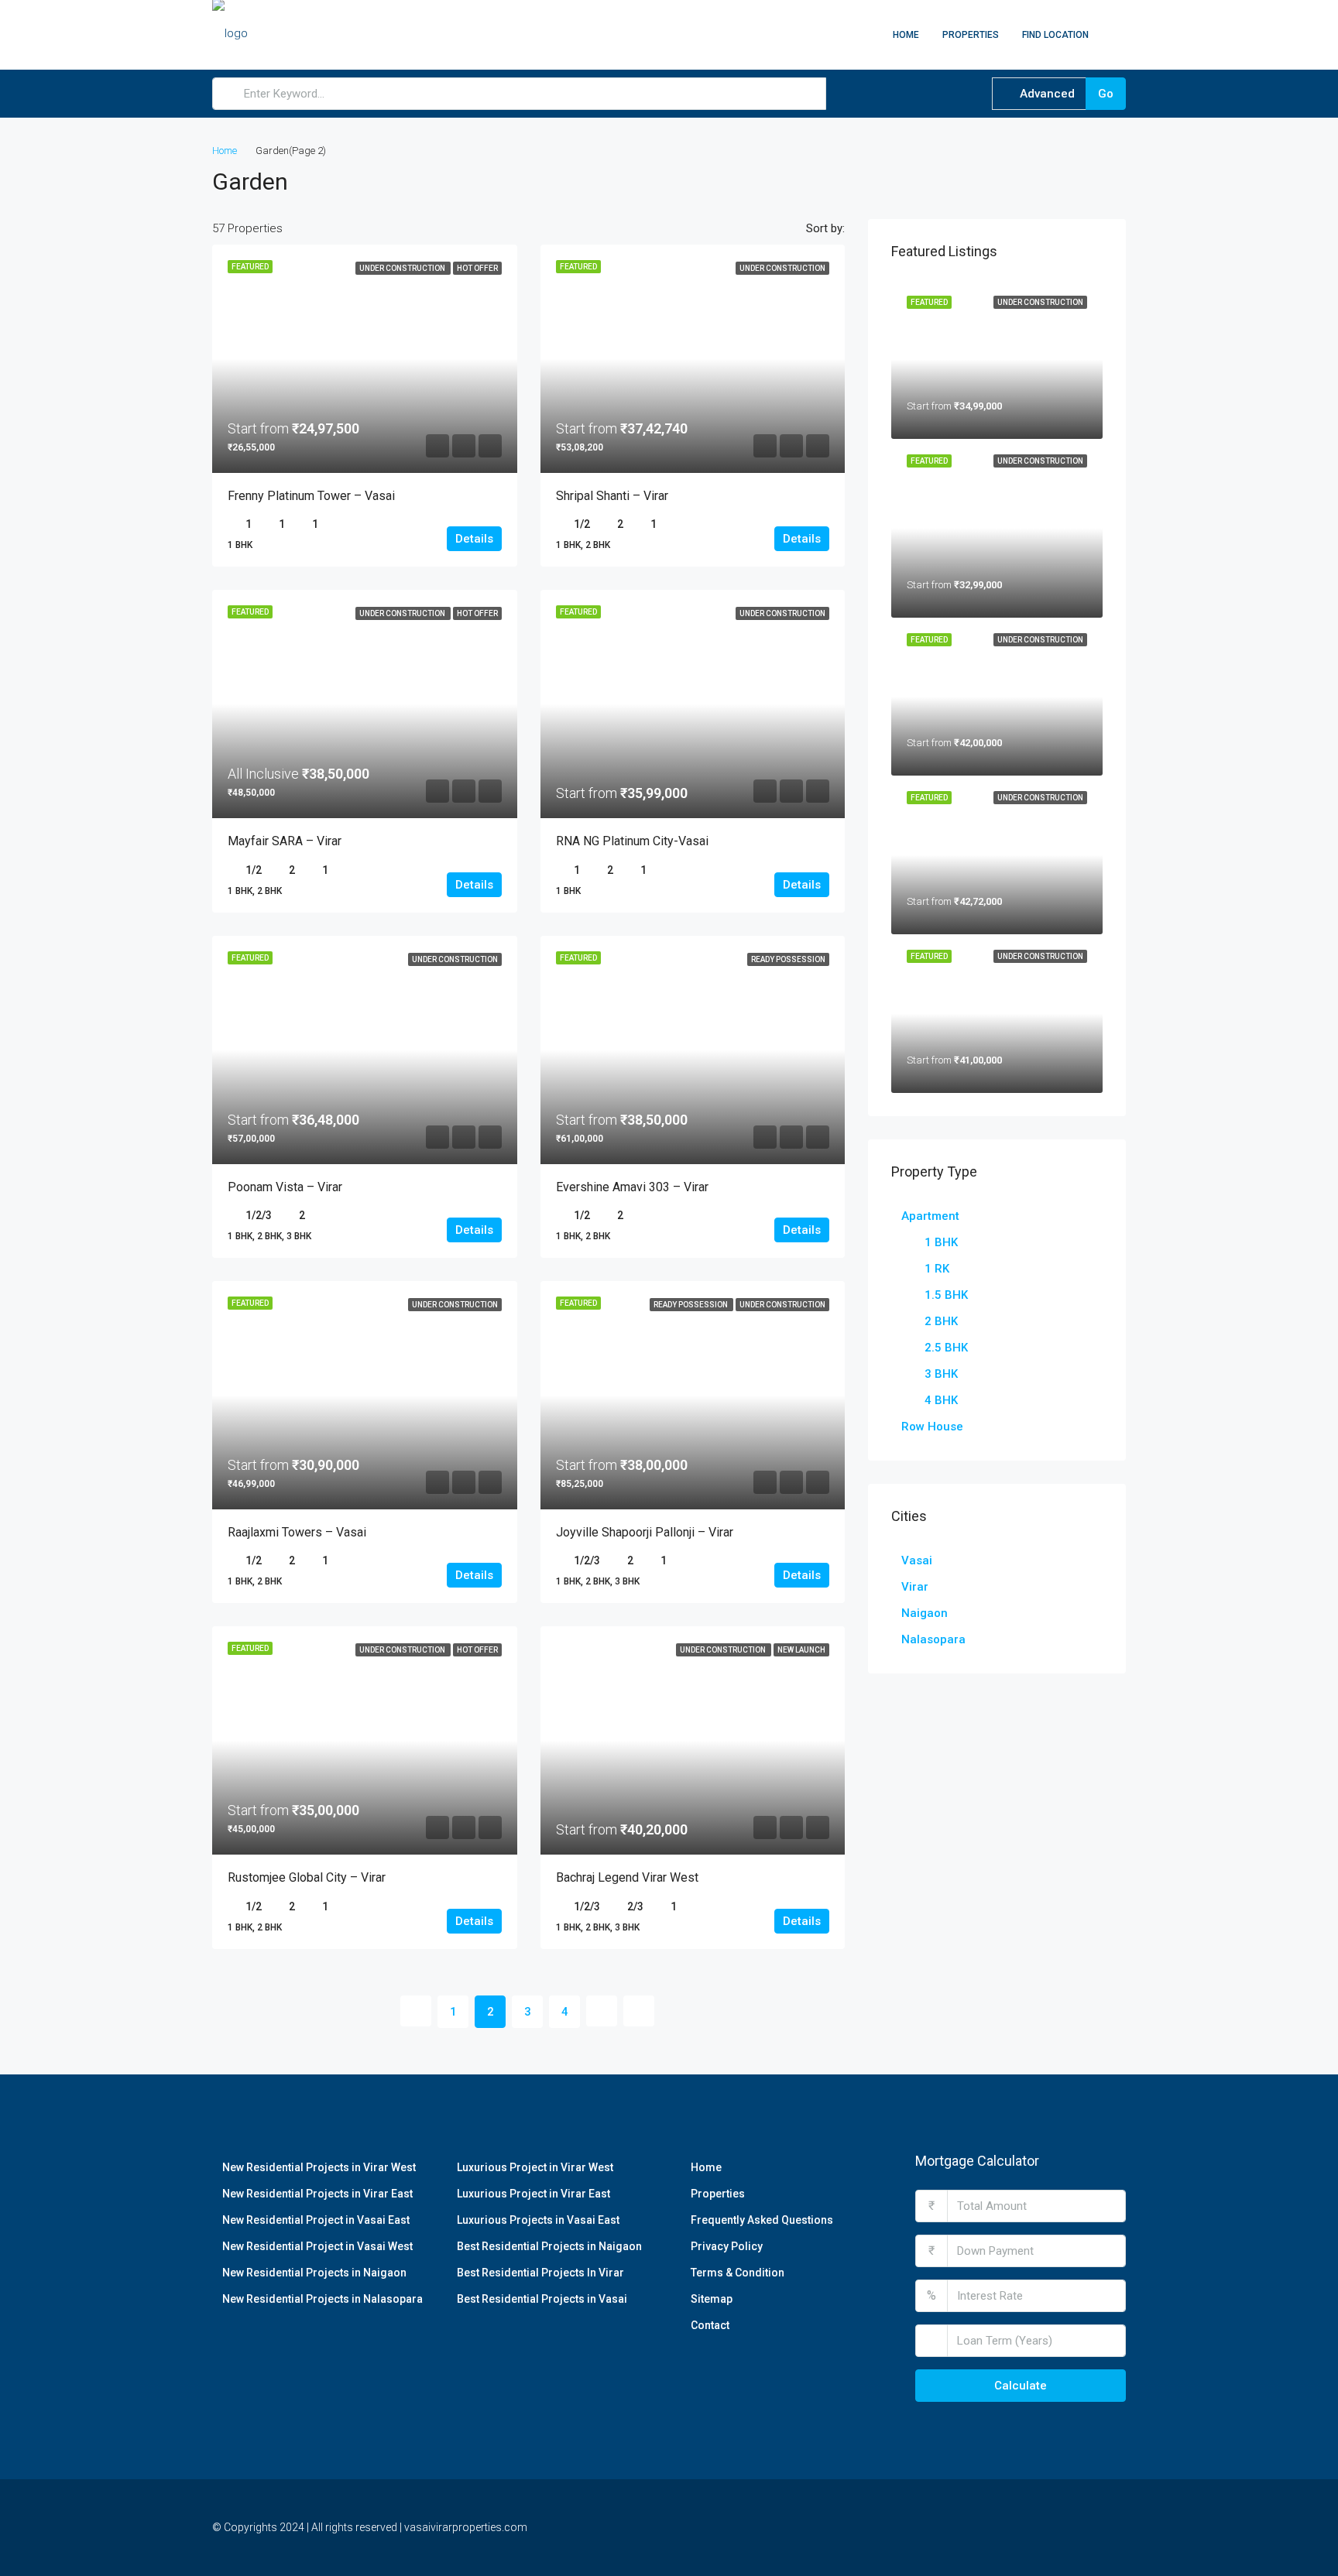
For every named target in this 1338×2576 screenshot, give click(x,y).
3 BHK (941, 1374)
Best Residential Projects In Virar (540, 2273)
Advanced (1046, 94)
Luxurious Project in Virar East (533, 2194)
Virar (915, 1587)
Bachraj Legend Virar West (627, 1877)
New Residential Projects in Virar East (317, 2194)
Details (474, 539)
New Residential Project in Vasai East (316, 2220)
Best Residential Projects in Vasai (542, 2299)
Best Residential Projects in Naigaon (549, 2246)
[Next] (602, 2011)
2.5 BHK (946, 1348)
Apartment (930, 1216)
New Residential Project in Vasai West (317, 2246)
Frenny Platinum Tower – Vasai (311, 496)
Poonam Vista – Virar (285, 1187)
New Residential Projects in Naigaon (314, 2273)
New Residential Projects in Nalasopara (322, 2299)
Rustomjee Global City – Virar (307, 1877)
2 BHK (941, 1321)
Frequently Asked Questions (762, 2220)
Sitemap (712, 2299)
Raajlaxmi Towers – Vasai (297, 1532)
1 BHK (941, 1242)
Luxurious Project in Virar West (535, 2167)
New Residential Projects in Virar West (319, 2167)
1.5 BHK (946, 1295)
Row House (932, 1427)
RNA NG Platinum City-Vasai (632, 841)
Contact (710, 2325)
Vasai (917, 1560)
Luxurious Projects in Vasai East (538, 2220)
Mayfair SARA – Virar (285, 841)
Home (906, 35)
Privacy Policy (727, 2246)
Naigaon (925, 1613)
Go (1106, 94)
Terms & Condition (738, 2273)
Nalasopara (933, 1639)
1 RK (937, 1269)
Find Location (1055, 35)
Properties (971, 35)
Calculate (1021, 2386)
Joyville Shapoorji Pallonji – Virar (645, 1532)
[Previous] (416, 2011)
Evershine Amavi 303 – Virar (632, 1187)
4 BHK (941, 1400)
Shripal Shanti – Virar (612, 496)
